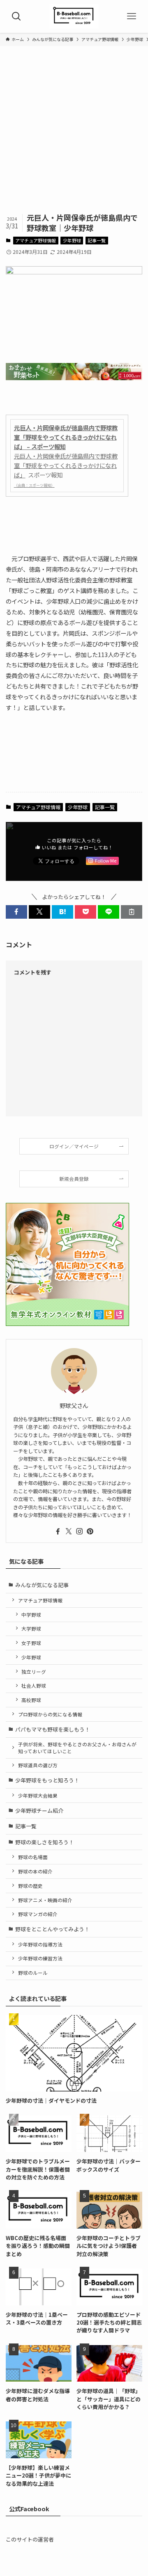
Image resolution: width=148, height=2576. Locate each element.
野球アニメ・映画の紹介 (45, 1900)
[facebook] (58, 1531)
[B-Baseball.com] (74, 16)
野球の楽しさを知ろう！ (45, 1842)
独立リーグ (34, 1671)
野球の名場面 (33, 1857)
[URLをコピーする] (132, 912)
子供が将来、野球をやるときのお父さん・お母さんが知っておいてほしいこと (77, 1747)
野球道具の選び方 (38, 1765)
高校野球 (31, 1700)
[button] (16, 912)
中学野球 (31, 1614)
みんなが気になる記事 (42, 1585)
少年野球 (72, 240)
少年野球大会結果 (38, 1795)
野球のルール (33, 1972)
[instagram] (79, 1531)
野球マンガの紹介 (38, 1914)
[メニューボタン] (132, 16)
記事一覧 (97, 240)
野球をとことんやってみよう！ (52, 1929)
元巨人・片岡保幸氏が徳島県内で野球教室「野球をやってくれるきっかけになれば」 (66, 465)
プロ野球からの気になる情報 (50, 1714)
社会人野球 (34, 1685)
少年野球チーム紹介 (39, 1811)
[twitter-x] (69, 1531)
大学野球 (31, 1628)
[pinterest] (90, 1531)
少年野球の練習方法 (40, 1958)
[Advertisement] (74, 135)
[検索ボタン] (16, 16)
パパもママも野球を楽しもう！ (53, 1729)
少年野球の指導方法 (40, 1944)
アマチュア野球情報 (36, 240)
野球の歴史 (30, 1886)
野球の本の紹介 (35, 1871)
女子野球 (31, 1643)
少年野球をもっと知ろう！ (47, 1780)
